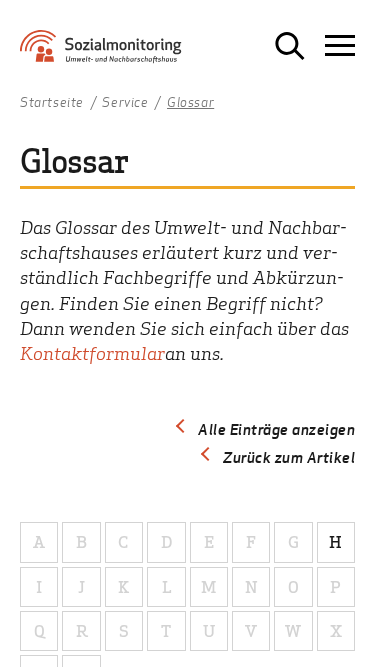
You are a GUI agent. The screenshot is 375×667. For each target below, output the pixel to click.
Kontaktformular (92, 352)
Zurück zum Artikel (289, 457)
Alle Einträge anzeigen (276, 429)
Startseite (52, 103)
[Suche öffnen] (290, 46)
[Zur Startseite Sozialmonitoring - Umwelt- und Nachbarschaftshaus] (117, 53)
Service (125, 103)
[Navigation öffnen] (340, 46)
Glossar (190, 103)
